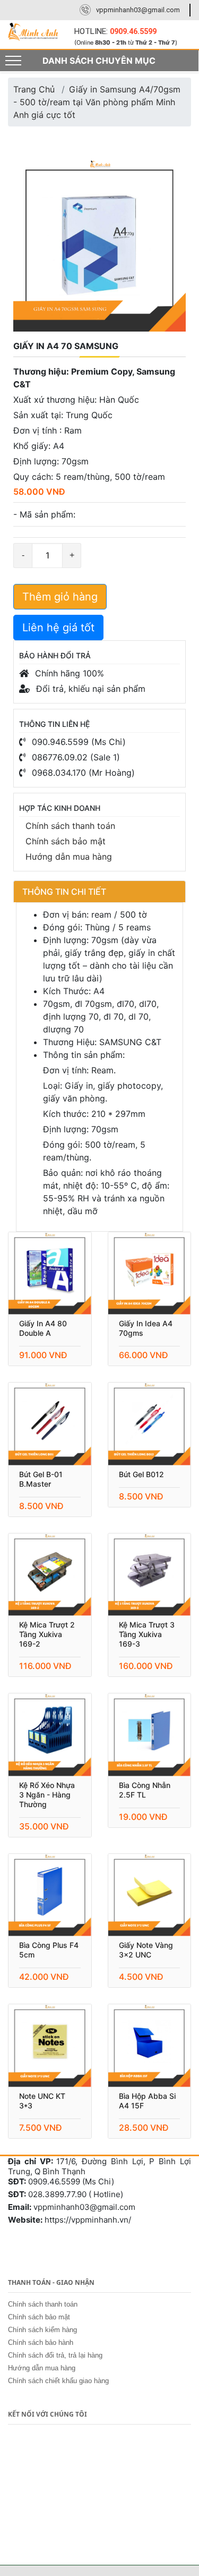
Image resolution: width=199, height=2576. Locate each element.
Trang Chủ (34, 89)
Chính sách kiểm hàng (42, 2330)
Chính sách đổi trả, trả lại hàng (55, 2355)
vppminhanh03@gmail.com (138, 10)
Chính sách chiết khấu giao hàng (58, 2381)
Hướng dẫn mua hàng (69, 857)
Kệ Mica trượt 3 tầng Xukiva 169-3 (147, 1634)
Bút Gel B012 (141, 1474)
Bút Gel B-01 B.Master (41, 1479)
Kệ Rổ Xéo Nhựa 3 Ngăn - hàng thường (47, 1795)
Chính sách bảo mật (66, 841)
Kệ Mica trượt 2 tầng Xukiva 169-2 (47, 1634)
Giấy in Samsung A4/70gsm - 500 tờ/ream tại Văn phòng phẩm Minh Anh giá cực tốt (97, 102)
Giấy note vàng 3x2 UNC (146, 1950)
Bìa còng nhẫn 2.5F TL (145, 1790)
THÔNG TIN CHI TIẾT (64, 892)
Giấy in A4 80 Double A (43, 1328)
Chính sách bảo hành (41, 2342)
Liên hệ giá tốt (58, 628)
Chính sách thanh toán (70, 826)
